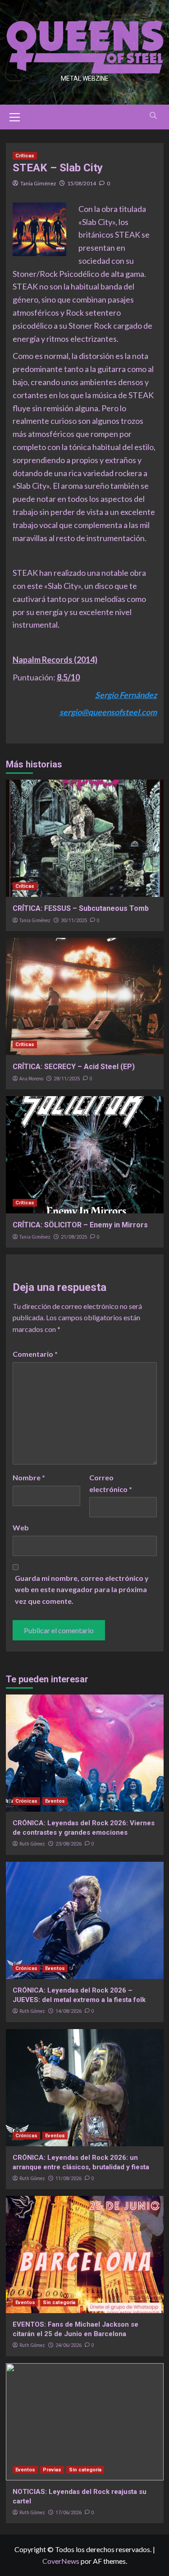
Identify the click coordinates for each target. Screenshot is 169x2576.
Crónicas (26, 1801)
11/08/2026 (69, 2179)
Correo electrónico (111, 1483)
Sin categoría (59, 2303)
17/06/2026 (69, 2513)
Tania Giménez (38, 183)
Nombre (29, 1477)
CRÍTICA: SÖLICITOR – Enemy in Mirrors (80, 1225)
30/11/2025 (74, 921)
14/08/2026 (69, 2011)
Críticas (25, 156)
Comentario (35, 1354)
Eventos (55, 1801)
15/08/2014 (82, 183)
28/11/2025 (67, 1079)
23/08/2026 (69, 1844)
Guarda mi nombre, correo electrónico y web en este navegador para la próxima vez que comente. (82, 1589)
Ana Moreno (31, 1079)
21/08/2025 (74, 1237)
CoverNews (61, 2561)
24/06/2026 (69, 2345)
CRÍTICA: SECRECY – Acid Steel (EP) (74, 1067)
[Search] (153, 116)
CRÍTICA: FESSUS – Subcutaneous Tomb (81, 908)
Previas (52, 2470)
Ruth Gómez (32, 1844)
